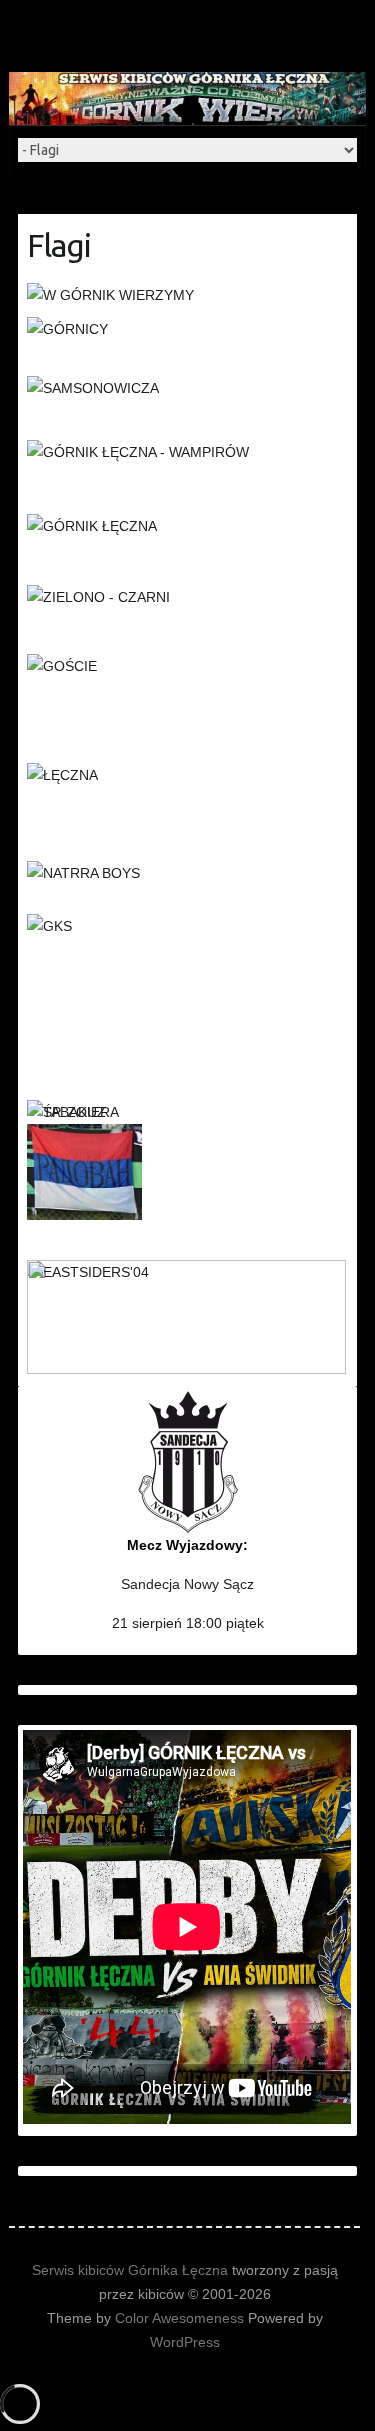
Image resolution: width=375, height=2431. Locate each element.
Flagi (59, 245)
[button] (187, 295)
